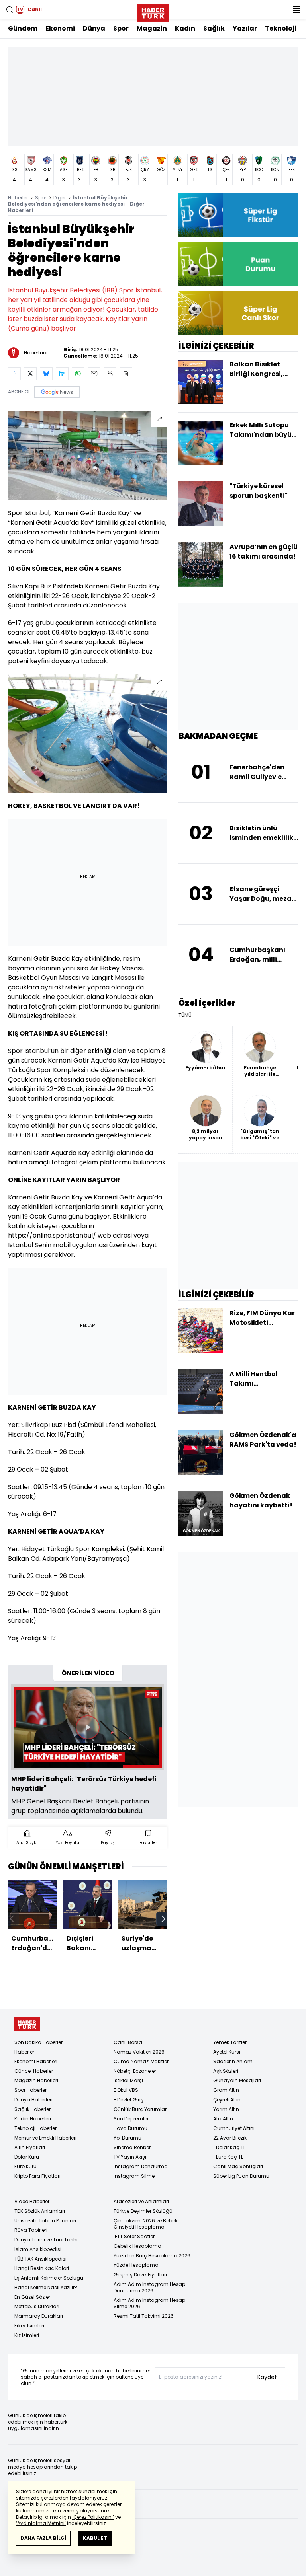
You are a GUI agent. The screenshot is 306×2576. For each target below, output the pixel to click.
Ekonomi (60, 28)
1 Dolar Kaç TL (229, 2147)
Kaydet (267, 2377)
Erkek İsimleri (29, 2326)
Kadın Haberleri (33, 2119)
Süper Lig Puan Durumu (241, 2176)
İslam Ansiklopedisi (38, 2249)
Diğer (60, 198)
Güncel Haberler (34, 2071)
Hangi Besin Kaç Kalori (42, 2268)
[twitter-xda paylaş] (30, 374)
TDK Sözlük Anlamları (40, 2211)
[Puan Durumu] (238, 264)
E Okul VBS (126, 2090)
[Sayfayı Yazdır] (110, 374)
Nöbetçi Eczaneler (135, 2071)
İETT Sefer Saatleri (135, 2236)
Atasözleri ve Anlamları (141, 2201)
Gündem (23, 28)
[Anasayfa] (27, 2024)
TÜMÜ (185, 1015)
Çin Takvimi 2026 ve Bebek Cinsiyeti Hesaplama (145, 2224)
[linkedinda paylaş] (62, 374)
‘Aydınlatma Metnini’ (41, 2523)
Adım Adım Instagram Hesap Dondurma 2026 (149, 2287)
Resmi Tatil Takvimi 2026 (144, 2316)
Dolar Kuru (27, 2157)
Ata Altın (223, 2119)
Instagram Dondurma (141, 2166)
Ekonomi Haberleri (36, 2061)
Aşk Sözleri (226, 2071)
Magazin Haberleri (36, 2080)
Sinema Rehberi (133, 2147)
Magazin (152, 28)
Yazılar (245, 28)
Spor (121, 28)
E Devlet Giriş (128, 2100)
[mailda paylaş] (94, 374)
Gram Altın (226, 2090)
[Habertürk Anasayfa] (153, 11)
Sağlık (214, 28)
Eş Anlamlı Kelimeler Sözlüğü (49, 2278)
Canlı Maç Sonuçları (238, 2166)
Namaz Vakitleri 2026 (139, 2052)
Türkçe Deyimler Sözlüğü (143, 2211)
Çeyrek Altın (227, 2100)
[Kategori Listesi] (296, 10)
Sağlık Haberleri (33, 2109)
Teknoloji (281, 28)
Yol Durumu (127, 2138)
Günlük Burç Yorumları (141, 2109)
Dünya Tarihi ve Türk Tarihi (46, 2240)
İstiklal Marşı (128, 2080)
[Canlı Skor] (238, 313)
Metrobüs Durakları (37, 2306)
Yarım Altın (226, 2109)
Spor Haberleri (31, 2090)
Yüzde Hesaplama (136, 2265)
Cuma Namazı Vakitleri (142, 2061)
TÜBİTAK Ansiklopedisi (40, 2259)
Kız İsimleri (27, 2335)
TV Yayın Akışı (130, 2157)
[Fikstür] (238, 215)
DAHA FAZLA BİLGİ (43, 2538)
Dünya (94, 28)
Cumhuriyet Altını (234, 2128)
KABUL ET (95, 2538)
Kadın (185, 28)
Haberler (18, 198)
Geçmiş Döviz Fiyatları (140, 2275)
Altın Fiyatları (30, 2147)
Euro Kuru (25, 2166)
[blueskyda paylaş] (46, 374)
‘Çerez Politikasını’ (93, 2517)
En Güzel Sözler (32, 2297)
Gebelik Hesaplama (137, 2246)
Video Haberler (32, 2201)
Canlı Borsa (128, 2042)
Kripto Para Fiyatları (37, 2176)
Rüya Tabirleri (31, 2230)
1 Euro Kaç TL (228, 2157)
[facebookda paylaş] (14, 374)
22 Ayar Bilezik (230, 2138)
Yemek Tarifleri (230, 2042)
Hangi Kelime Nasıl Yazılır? (46, 2287)
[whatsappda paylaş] (78, 374)
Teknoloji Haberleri (36, 2128)
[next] (163, 1919)
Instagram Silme (134, 2176)
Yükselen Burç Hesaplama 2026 (152, 2256)
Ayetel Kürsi (227, 2052)
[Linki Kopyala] (126, 374)
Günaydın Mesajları (237, 2080)
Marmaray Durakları (39, 2316)
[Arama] (10, 10)
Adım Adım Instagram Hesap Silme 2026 (149, 2303)
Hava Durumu (130, 2128)
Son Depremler (131, 2119)
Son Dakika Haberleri (39, 2042)
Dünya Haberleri (33, 2100)
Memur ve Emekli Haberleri (45, 2138)
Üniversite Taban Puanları (45, 2221)
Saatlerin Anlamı (233, 2061)
